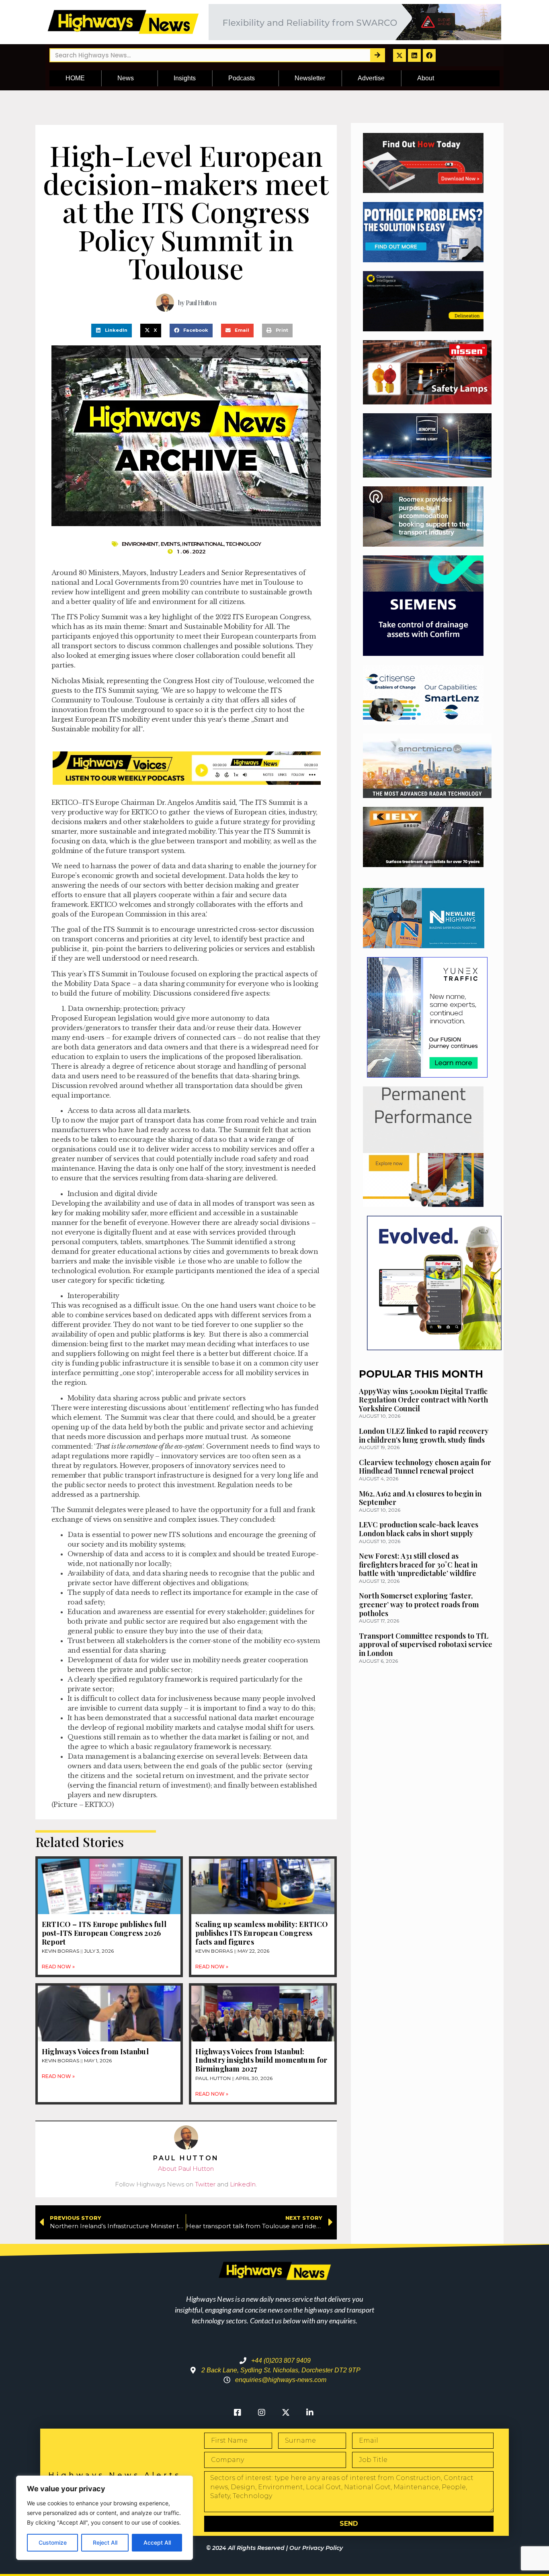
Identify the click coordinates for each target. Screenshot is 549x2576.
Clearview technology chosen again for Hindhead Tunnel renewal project (425, 1467)
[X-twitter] (399, 55)
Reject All (105, 2542)
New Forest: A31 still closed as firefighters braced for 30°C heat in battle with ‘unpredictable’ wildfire (418, 1565)
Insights (185, 78)
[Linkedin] (414, 55)
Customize (53, 2542)
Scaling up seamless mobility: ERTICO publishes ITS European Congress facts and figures (262, 1933)
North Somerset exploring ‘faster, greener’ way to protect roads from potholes (419, 1604)
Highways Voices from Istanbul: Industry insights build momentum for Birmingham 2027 (261, 2060)
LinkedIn (243, 2184)
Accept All (157, 2542)
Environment (140, 544)
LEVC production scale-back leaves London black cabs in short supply (419, 1529)
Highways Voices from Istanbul (95, 2051)
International (203, 544)
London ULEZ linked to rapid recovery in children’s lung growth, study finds (424, 1435)
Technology (243, 544)
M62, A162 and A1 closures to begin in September (420, 1498)
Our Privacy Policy (316, 2548)
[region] (104, 2518)
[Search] (377, 55)
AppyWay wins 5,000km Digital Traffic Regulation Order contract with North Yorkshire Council (423, 1400)
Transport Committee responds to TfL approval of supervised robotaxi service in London (426, 1644)
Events (171, 544)
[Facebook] (429, 55)
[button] (112, 331)
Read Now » (58, 1967)
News (126, 78)
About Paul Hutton (186, 2169)
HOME (75, 78)
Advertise (371, 78)
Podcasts (242, 78)
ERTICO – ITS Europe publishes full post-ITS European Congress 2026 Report (104, 1933)
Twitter (205, 2184)
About (426, 78)
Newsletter (310, 78)
